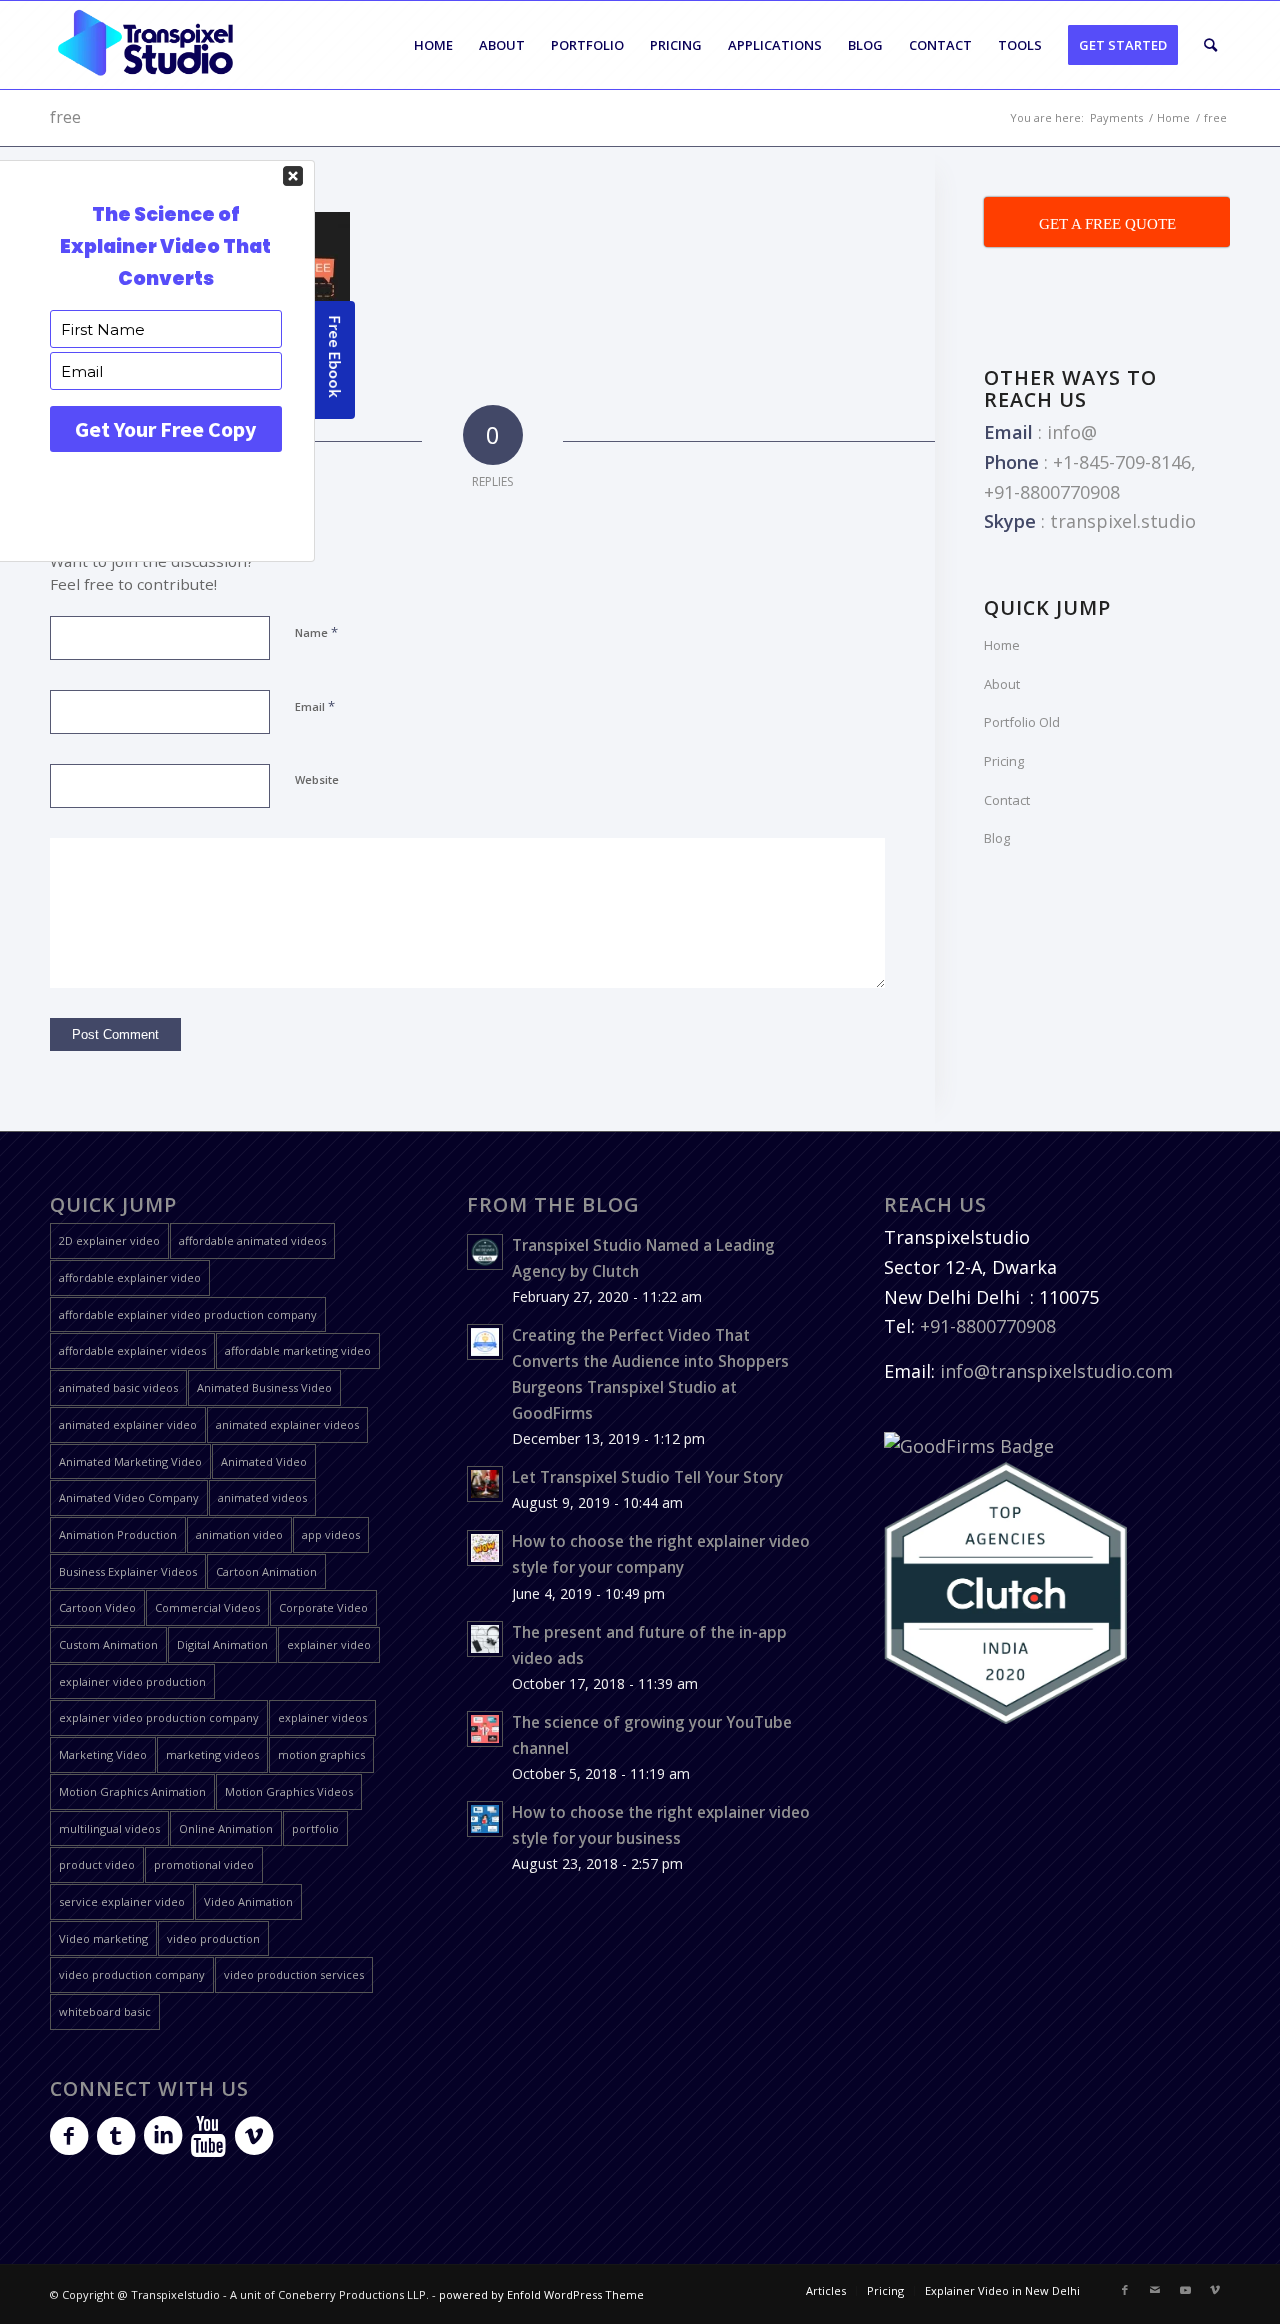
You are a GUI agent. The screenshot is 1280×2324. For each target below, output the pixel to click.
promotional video (204, 1864)
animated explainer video (128, 1424)
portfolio (315, 1828)
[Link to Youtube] (1185, 2290)
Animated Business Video (264, 1387)
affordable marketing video (298, 1350)
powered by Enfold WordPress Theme (541, 2294)
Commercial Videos (207, 1607)
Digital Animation (222, 1644)
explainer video (329, 1644)
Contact (1007, 800)
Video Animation (248, 1901)
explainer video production (132, 1681)
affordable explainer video (130, 1277)
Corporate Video (323, 1607)
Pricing (1004, 761)
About (1002, 684)
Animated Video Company (129, 1497)
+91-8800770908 (988, 1326)
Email (315, 706)
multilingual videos (109, 1828)
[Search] (1210, 45)
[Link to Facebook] (1125, 2290)
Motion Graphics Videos (289, 1791)
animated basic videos (118, 1387)
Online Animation (226, 1828)
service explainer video (122, 1901)
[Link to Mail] (1155, 2290)
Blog (997, 838)
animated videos (262, 1497)
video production (213, 1938)
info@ (1072, 432)
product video (97, 1864)
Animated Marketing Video (130, 1461)
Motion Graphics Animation (132, 1791)
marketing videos (212, 1754)
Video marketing (103, 1938)
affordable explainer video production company (188, 1314)
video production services (294, 1974)
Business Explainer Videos (128, 1571)
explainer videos (322, 1717)
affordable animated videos (252, 1240)
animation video (239, 1534)
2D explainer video (109, 1240)
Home (1002, 645)
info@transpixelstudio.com (1056, 1371)
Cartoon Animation (266, 1571)
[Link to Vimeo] (1215, 2290)
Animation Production (118, 1534)
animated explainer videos (287, 1424)
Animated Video (264, 1461)
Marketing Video (103, 1754)
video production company (132, 1974)
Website (317, 779)
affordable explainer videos (132, 1350)
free (65, 117)
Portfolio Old (1022, 722)
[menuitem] (433, 45)
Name (316, 632)
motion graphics (321, 1754)
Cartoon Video (97, 1607)
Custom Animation (108, 1644)
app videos (331, 1534)
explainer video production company (159, 1717)
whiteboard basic (105, 2011)
